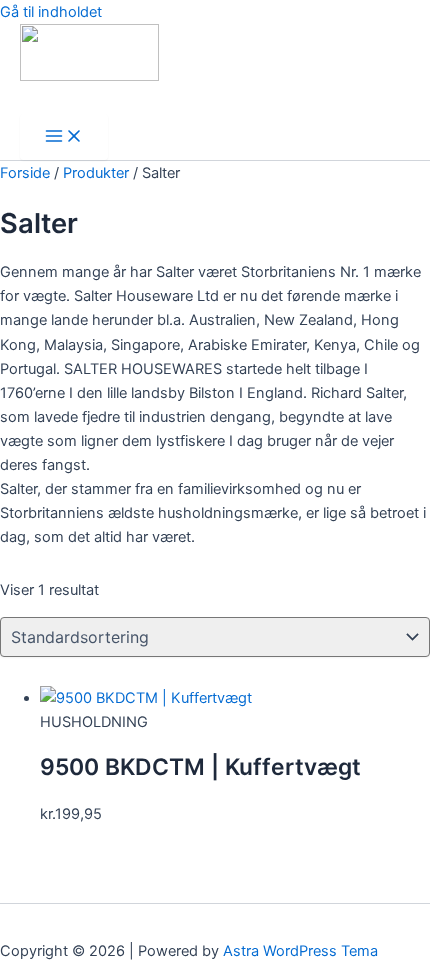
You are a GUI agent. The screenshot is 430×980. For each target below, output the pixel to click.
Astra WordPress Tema (300, 951)
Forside (25, 173)
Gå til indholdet (51, 12)
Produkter (96, 173)
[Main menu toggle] (64, 137)
